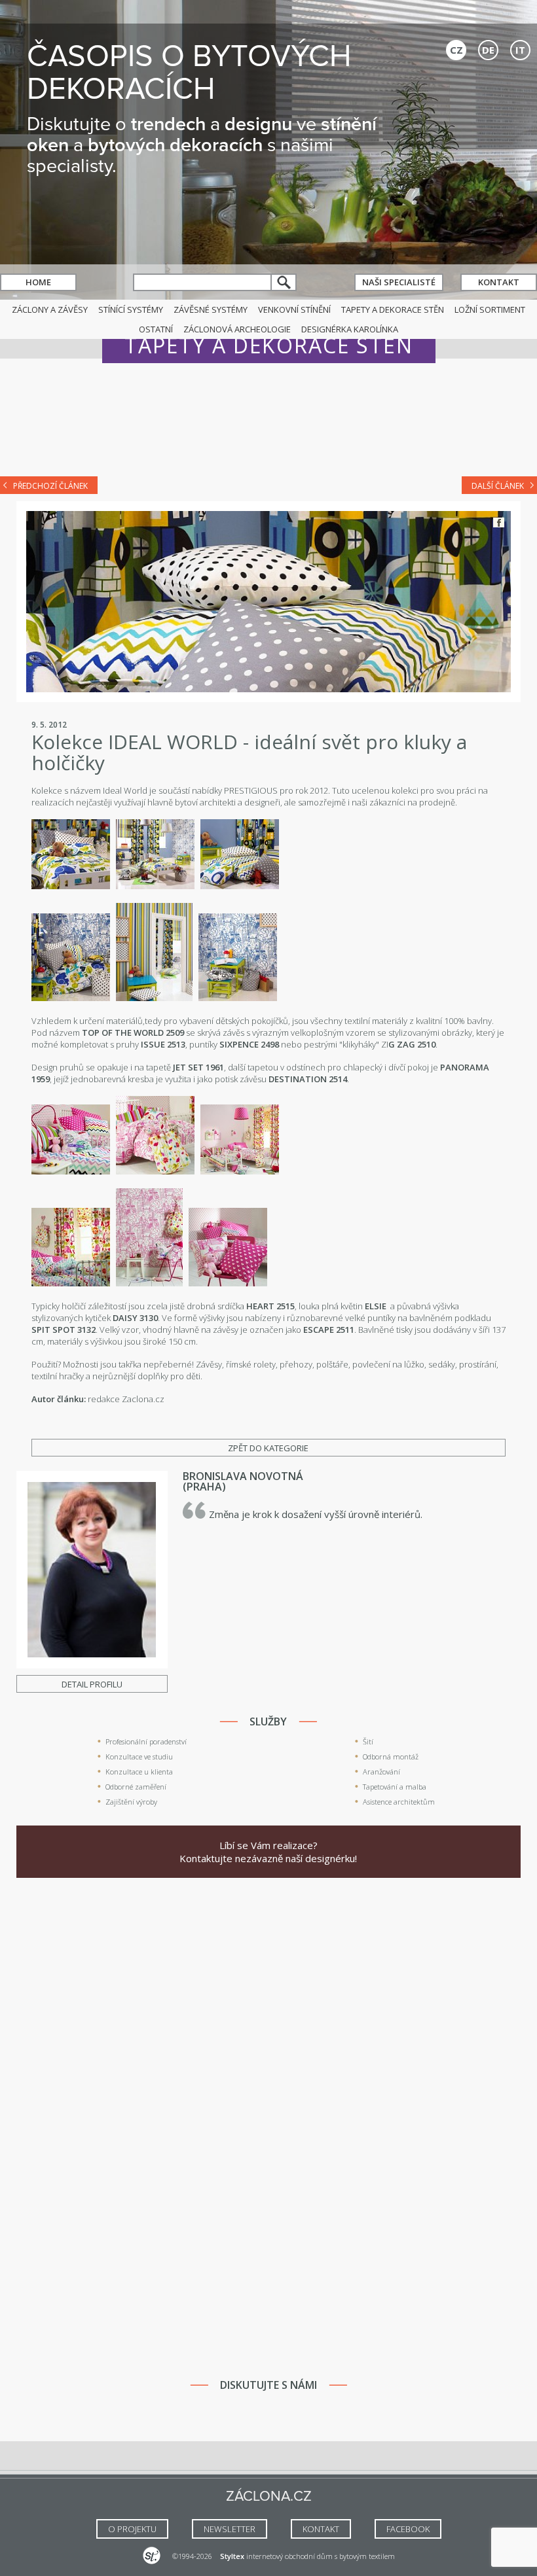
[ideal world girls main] (240, 1171)
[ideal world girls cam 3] (155, 1171)
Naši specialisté (399, 282)
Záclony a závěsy (50, 309)
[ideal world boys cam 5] (71, 998)
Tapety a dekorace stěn (393, 309)
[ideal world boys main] (155, 886)
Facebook (499, 522)
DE (488, 50)
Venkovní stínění (294, 309)
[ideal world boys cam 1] (71, 886)
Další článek (498, 486)
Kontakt (499, 282)
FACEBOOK (408, 2529)
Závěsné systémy (211, 309)
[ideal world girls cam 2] (228, 1283)
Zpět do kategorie (268, 1448)
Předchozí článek (50, 486)
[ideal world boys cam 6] (154, 998)
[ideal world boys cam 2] (238, 998)
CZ (456, 50)
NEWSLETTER (230, 2529)
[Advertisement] (268, 427)
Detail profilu (92, 1684)
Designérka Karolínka (350, 329)
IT (520, 50)
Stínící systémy (131, 309)
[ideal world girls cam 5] (149, 1283)
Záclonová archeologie (237, 329)
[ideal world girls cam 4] (71, 1283)
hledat (284, 282)
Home (38, 282)
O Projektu (132, 2529)
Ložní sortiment (490, 309)
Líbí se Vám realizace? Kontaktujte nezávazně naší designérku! (268, 1852)
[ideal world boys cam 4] (240, 886)
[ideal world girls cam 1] (71, 1171)
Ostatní (156, 329)
